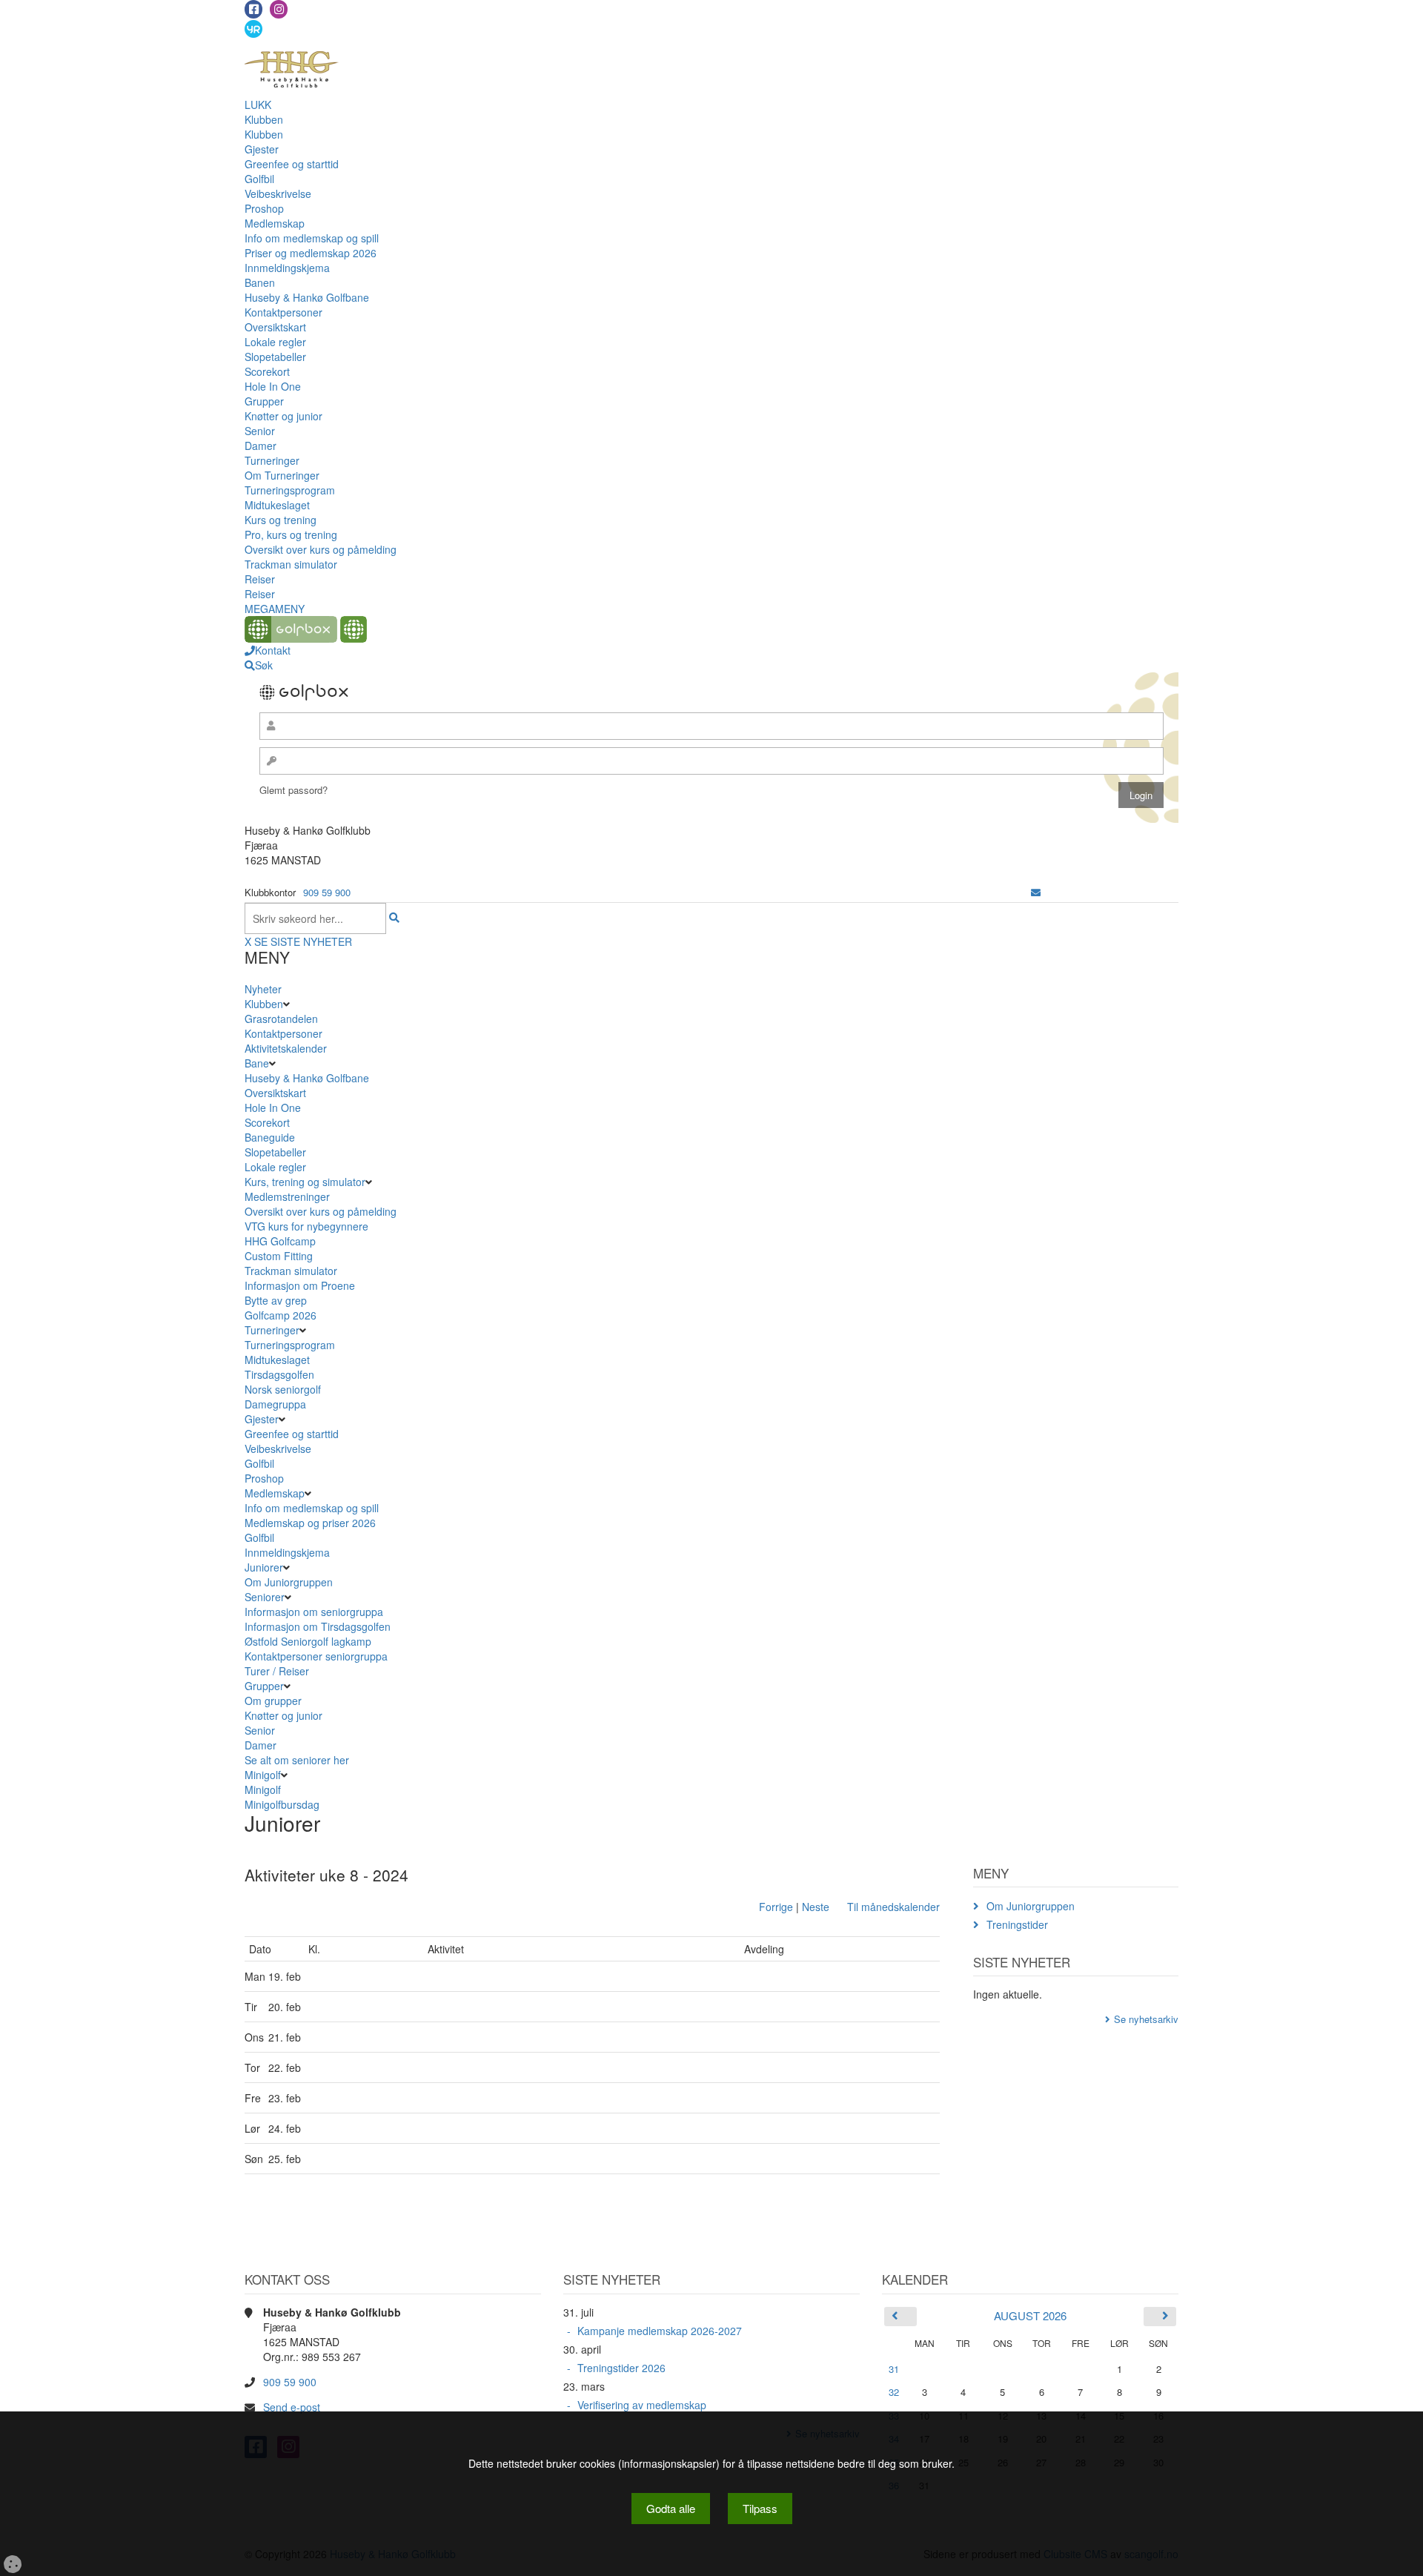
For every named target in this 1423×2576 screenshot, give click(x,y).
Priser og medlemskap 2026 (311, 253)
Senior (260, 431)
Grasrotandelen (281, 1019)
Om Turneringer (282, 475)
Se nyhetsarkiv (1146, 2019)
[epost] (1036, 892)
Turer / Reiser (277, 1671)
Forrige (776, 1907)
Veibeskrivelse (278, 193)
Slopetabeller (275, 357)
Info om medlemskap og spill (312, 238)
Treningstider (1017, 1924)
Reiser (260, 579)
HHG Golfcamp (280, 1241)
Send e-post (292, 2407)
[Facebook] (253, 9)
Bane (257, 1063)
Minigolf (263, 1775)
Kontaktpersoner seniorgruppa (316, 1656)
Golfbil (259, 179)
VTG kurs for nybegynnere (306, 1226)
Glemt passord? (293, 790)
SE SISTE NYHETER (303, 941)
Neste (816, 1907)
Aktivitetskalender (286, 1048)
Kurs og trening (281, 520)
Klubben (264, 119)
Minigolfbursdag (282, 1804)
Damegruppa (275, 1404)
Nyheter (263, 989)
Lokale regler (275, 342)
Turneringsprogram (290, 490)
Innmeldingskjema (287, 268)
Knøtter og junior (283, 416)
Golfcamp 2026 (281, 1315)
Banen (260, 282)
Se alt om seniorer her (297, 1760)
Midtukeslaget (277, 505)
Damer (261, 446)
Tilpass (760, 2508)
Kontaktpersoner (283, 312)
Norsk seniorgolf (283, 1389)
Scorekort (267, 371)
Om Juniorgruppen (289, 1582)
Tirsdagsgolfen (279, 1374)
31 (894, 2369)
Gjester (262, 149)
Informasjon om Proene (300, 1285)
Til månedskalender (893, 1907)
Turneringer (272, 460)
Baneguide (270, 1137)
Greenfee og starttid (292, 164)
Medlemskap (275, 223)
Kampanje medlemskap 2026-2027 (660, 2331)
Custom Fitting (279, 1256)
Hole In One (273, 386)
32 (894, 2392)
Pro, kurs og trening (291, 534)
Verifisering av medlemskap (642, 2405)
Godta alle (671, 2508)
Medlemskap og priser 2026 (310, 1523)
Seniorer (265, 1597)
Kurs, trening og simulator (305, 1182)
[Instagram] (279, 9)
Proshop (264, 208)
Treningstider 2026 (621, 2368)
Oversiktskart (275, 327)
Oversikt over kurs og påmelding (321, 549)
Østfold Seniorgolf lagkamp (308, 1641)
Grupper (264, 401)
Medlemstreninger (287, 1196)
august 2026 (1030, 2315)
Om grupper (273, 1701)
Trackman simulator (291, 564)
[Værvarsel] (253, 28)
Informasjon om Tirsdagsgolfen (318, 1626)
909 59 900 (327, 892)
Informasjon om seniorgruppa (314, 1612)
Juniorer (264, 1567)
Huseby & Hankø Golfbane (307, 297)
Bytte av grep (276, 1300)
